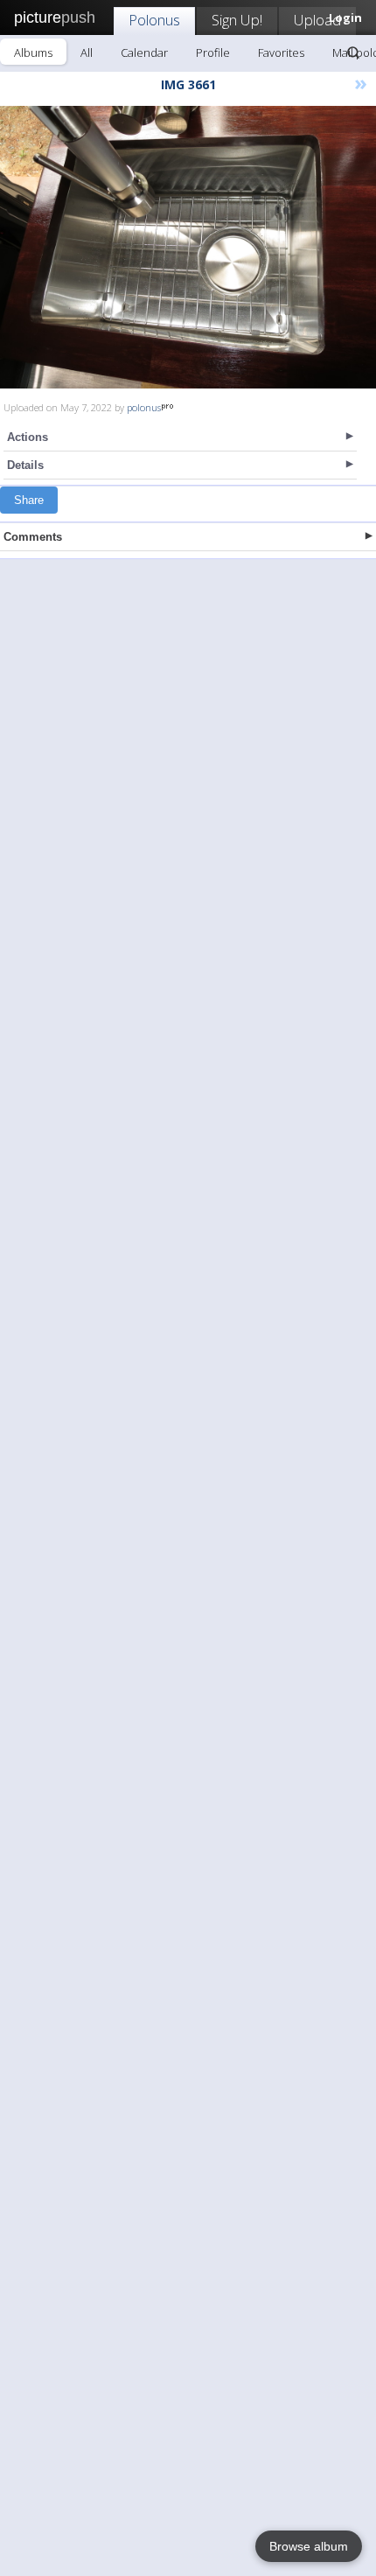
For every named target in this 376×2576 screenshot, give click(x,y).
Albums (33, 52)
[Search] (353, 52)
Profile (213, 52)
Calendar (144, 52)
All (87, 52)
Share (29, 500)
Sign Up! (237, 20)
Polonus (154, 20)
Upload (317, 20)
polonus (144, 407)
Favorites (281, 52)
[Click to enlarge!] (188, 247)
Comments (33, 537)
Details (25, 465)
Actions (28, 437)
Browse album (309, 2546)
